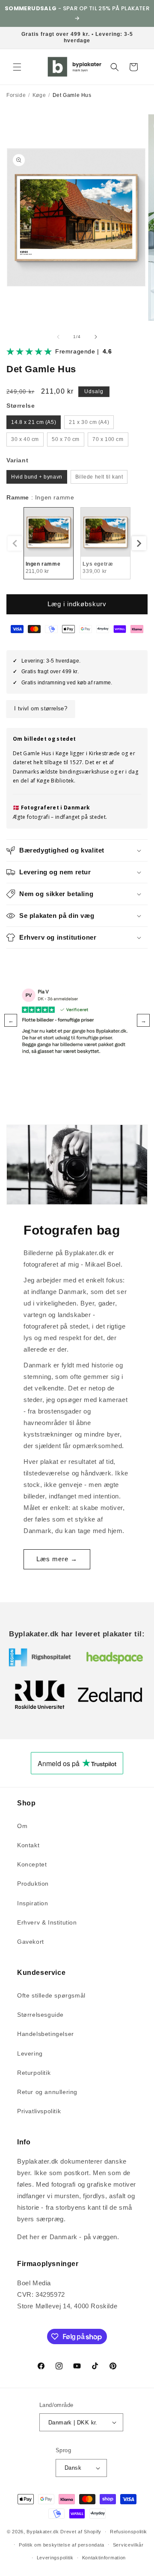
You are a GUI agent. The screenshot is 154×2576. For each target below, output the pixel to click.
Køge (39, 95)
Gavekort (31, 1942)
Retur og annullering (47, 2092)
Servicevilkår (128, 2545)
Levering (30, 2053)
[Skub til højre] (96, 337)
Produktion (33, 1884)
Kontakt (28, 1845)
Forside (16, 95)
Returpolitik (34, 2073)
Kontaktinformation (104, 2558)
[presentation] (139, 543)
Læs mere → (57, 1559)
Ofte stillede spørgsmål (51, 1995)
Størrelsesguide (40, 2015)
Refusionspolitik (129, 2532)
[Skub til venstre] (58, 337)
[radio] (34, 422)
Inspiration (33, 1903)
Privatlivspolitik (39, 2111)
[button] (17, 67)
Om (22, 1826)
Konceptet (32, 1864)
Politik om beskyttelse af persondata (62, 2545)
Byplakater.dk (43, 2532)
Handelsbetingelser (46, 2034)
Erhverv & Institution (47, 1922)
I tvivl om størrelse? (41, 708)
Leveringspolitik (55, 2558)
